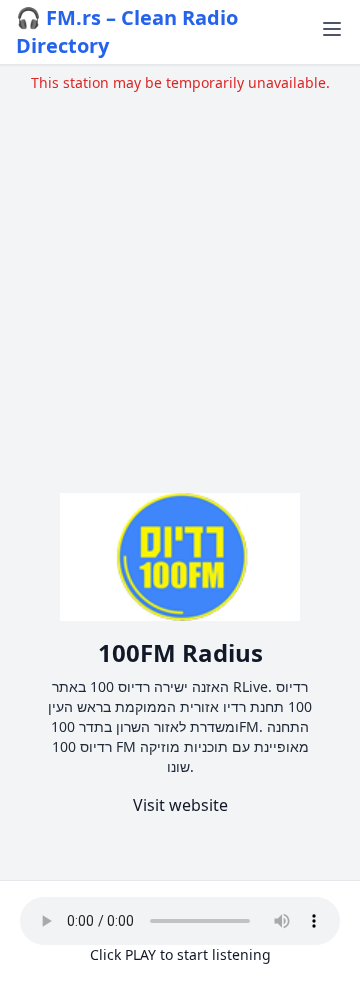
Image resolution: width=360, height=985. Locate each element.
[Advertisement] (180, 273)
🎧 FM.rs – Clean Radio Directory (127, 31)
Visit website (180, 805)
